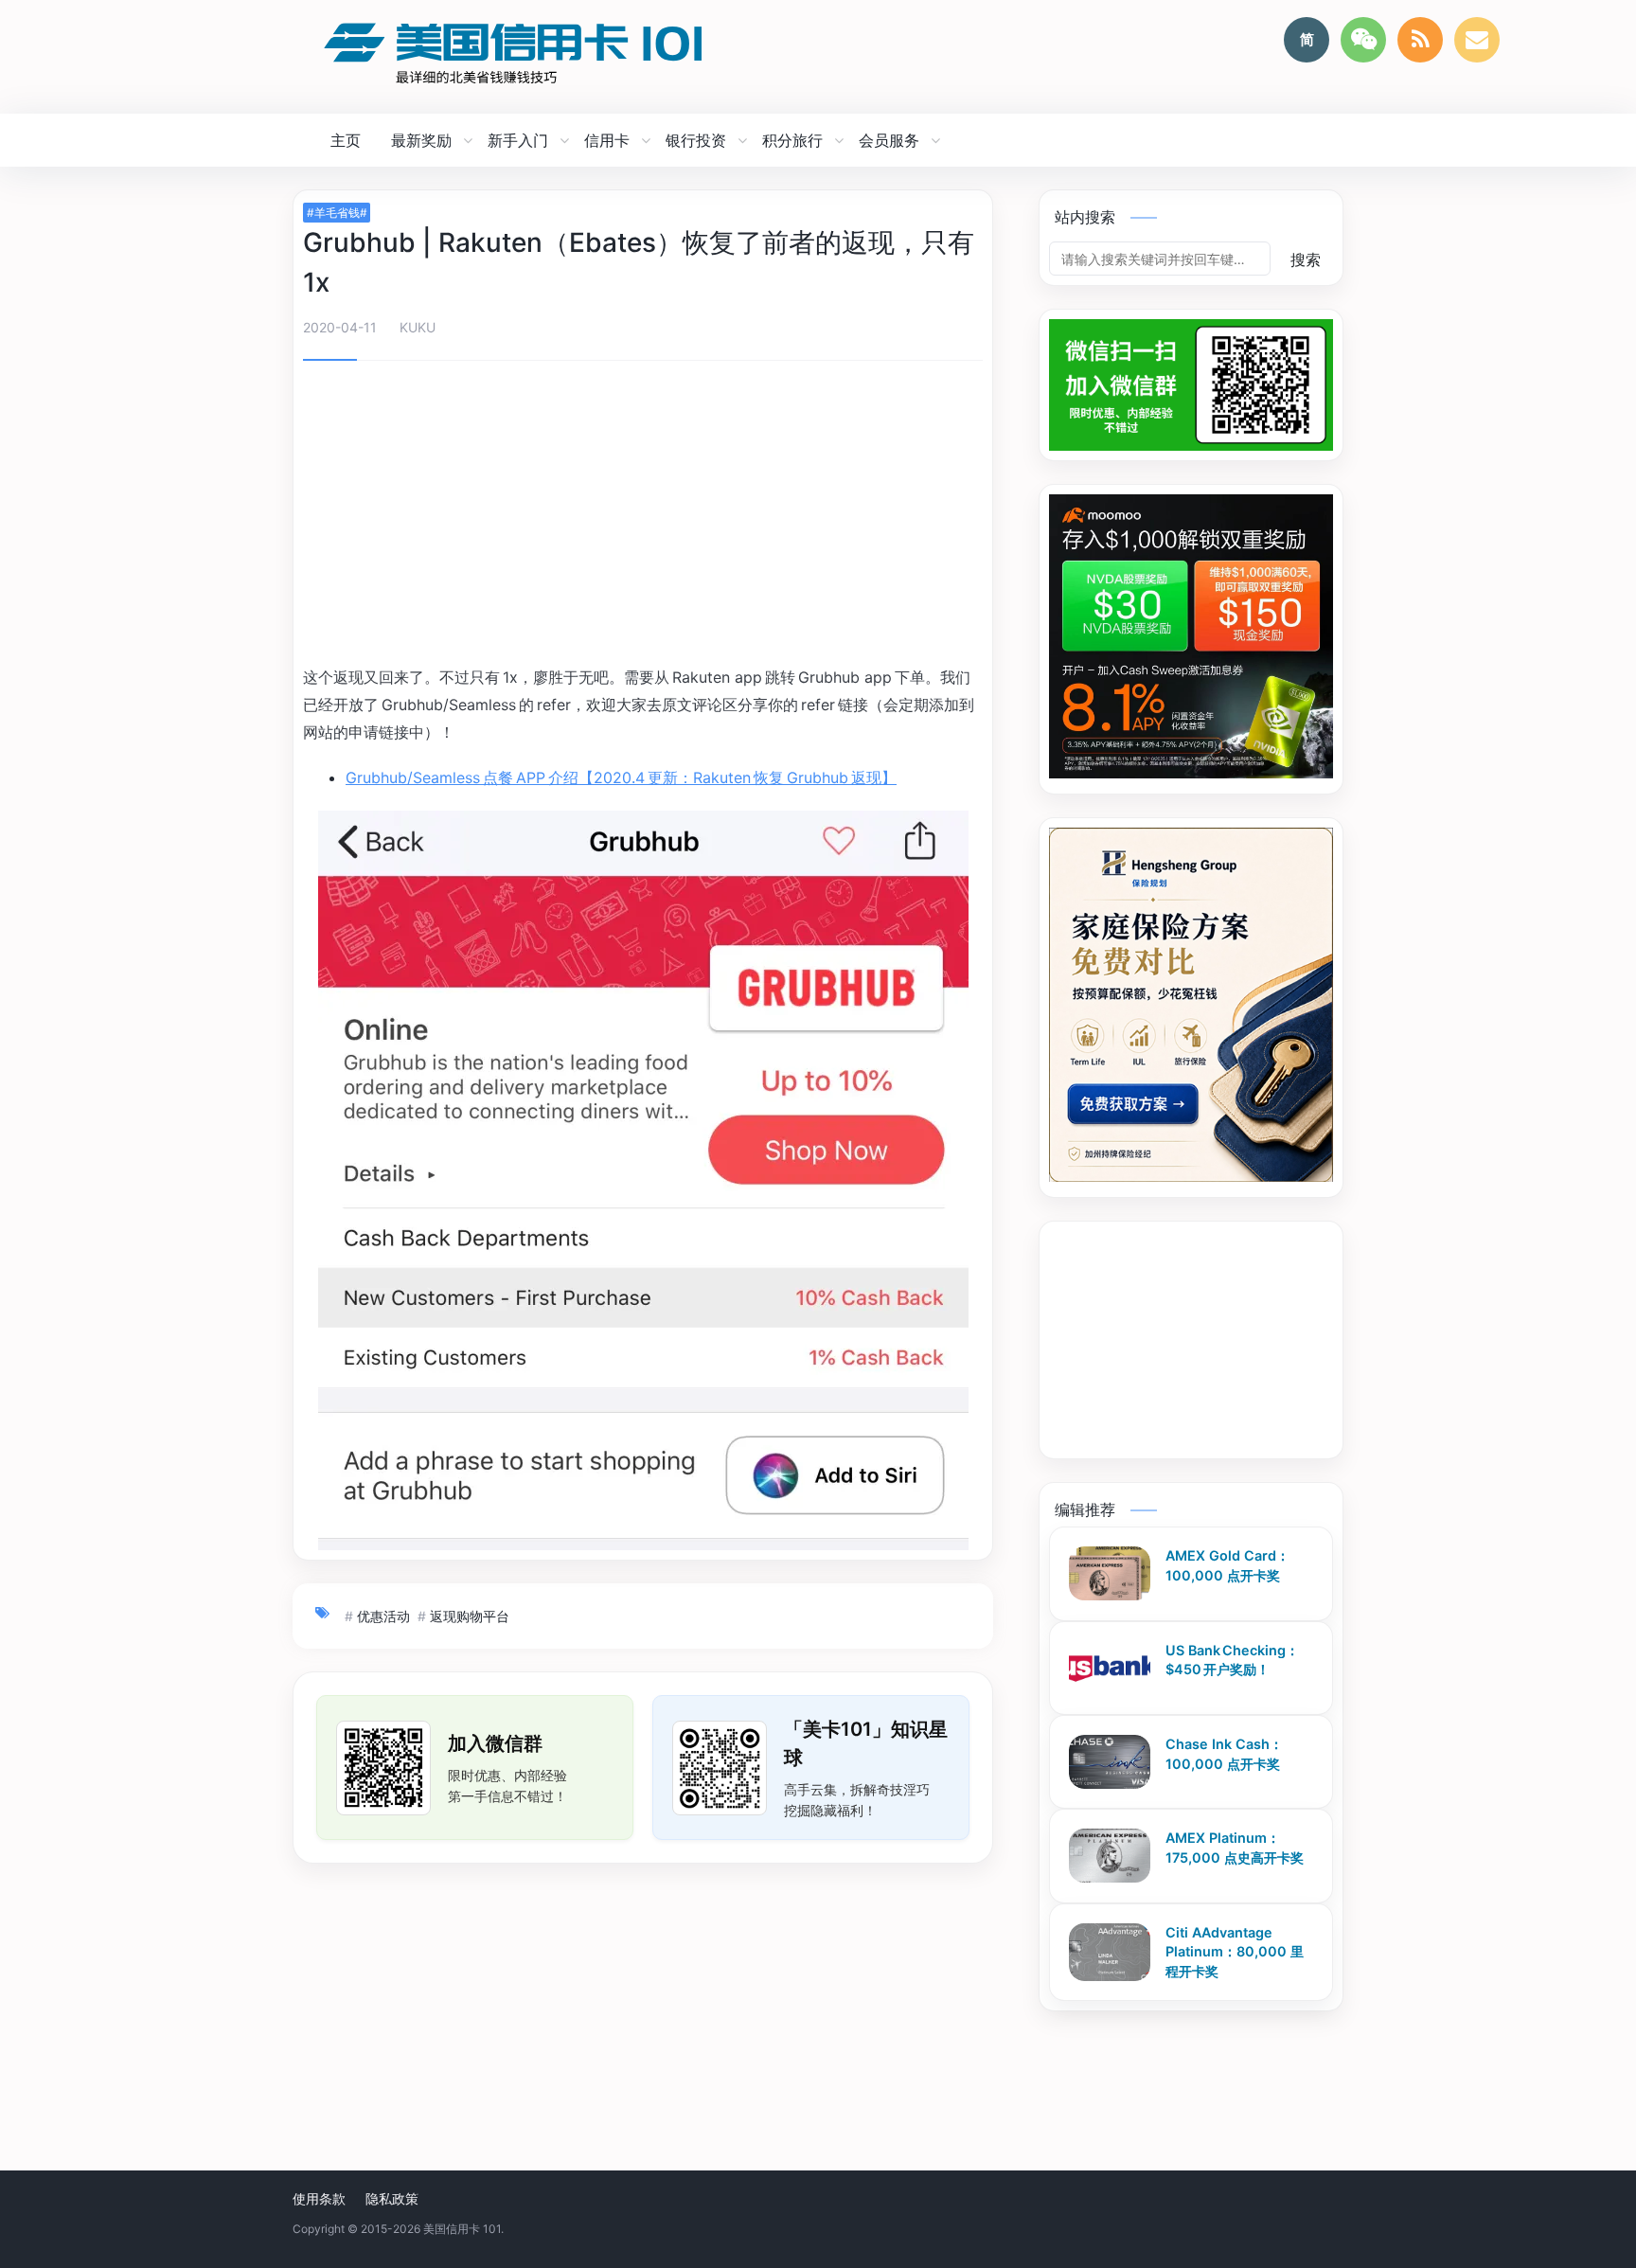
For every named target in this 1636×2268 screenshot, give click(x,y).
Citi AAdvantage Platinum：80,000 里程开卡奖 (1235, 1951)
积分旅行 (792, 140)
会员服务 (889, 140)
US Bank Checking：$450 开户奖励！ (1232, 1659)
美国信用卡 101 (462, 2229)
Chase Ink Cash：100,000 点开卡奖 (1224, 1754)
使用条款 (319, 2198)
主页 (346, 140)
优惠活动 (383, 1616)
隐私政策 (392, 2198)
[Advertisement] (643, 516)
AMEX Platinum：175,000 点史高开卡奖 (1235, 1848)
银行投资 (696, 140)
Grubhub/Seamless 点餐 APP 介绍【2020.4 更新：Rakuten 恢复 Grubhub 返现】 (621, 777)
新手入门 (518, 140)
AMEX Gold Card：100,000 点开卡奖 (1227, 1565)
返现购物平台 (470, 1616)
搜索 (1306, 259)
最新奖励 (421, 140)
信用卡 (607, 140)
